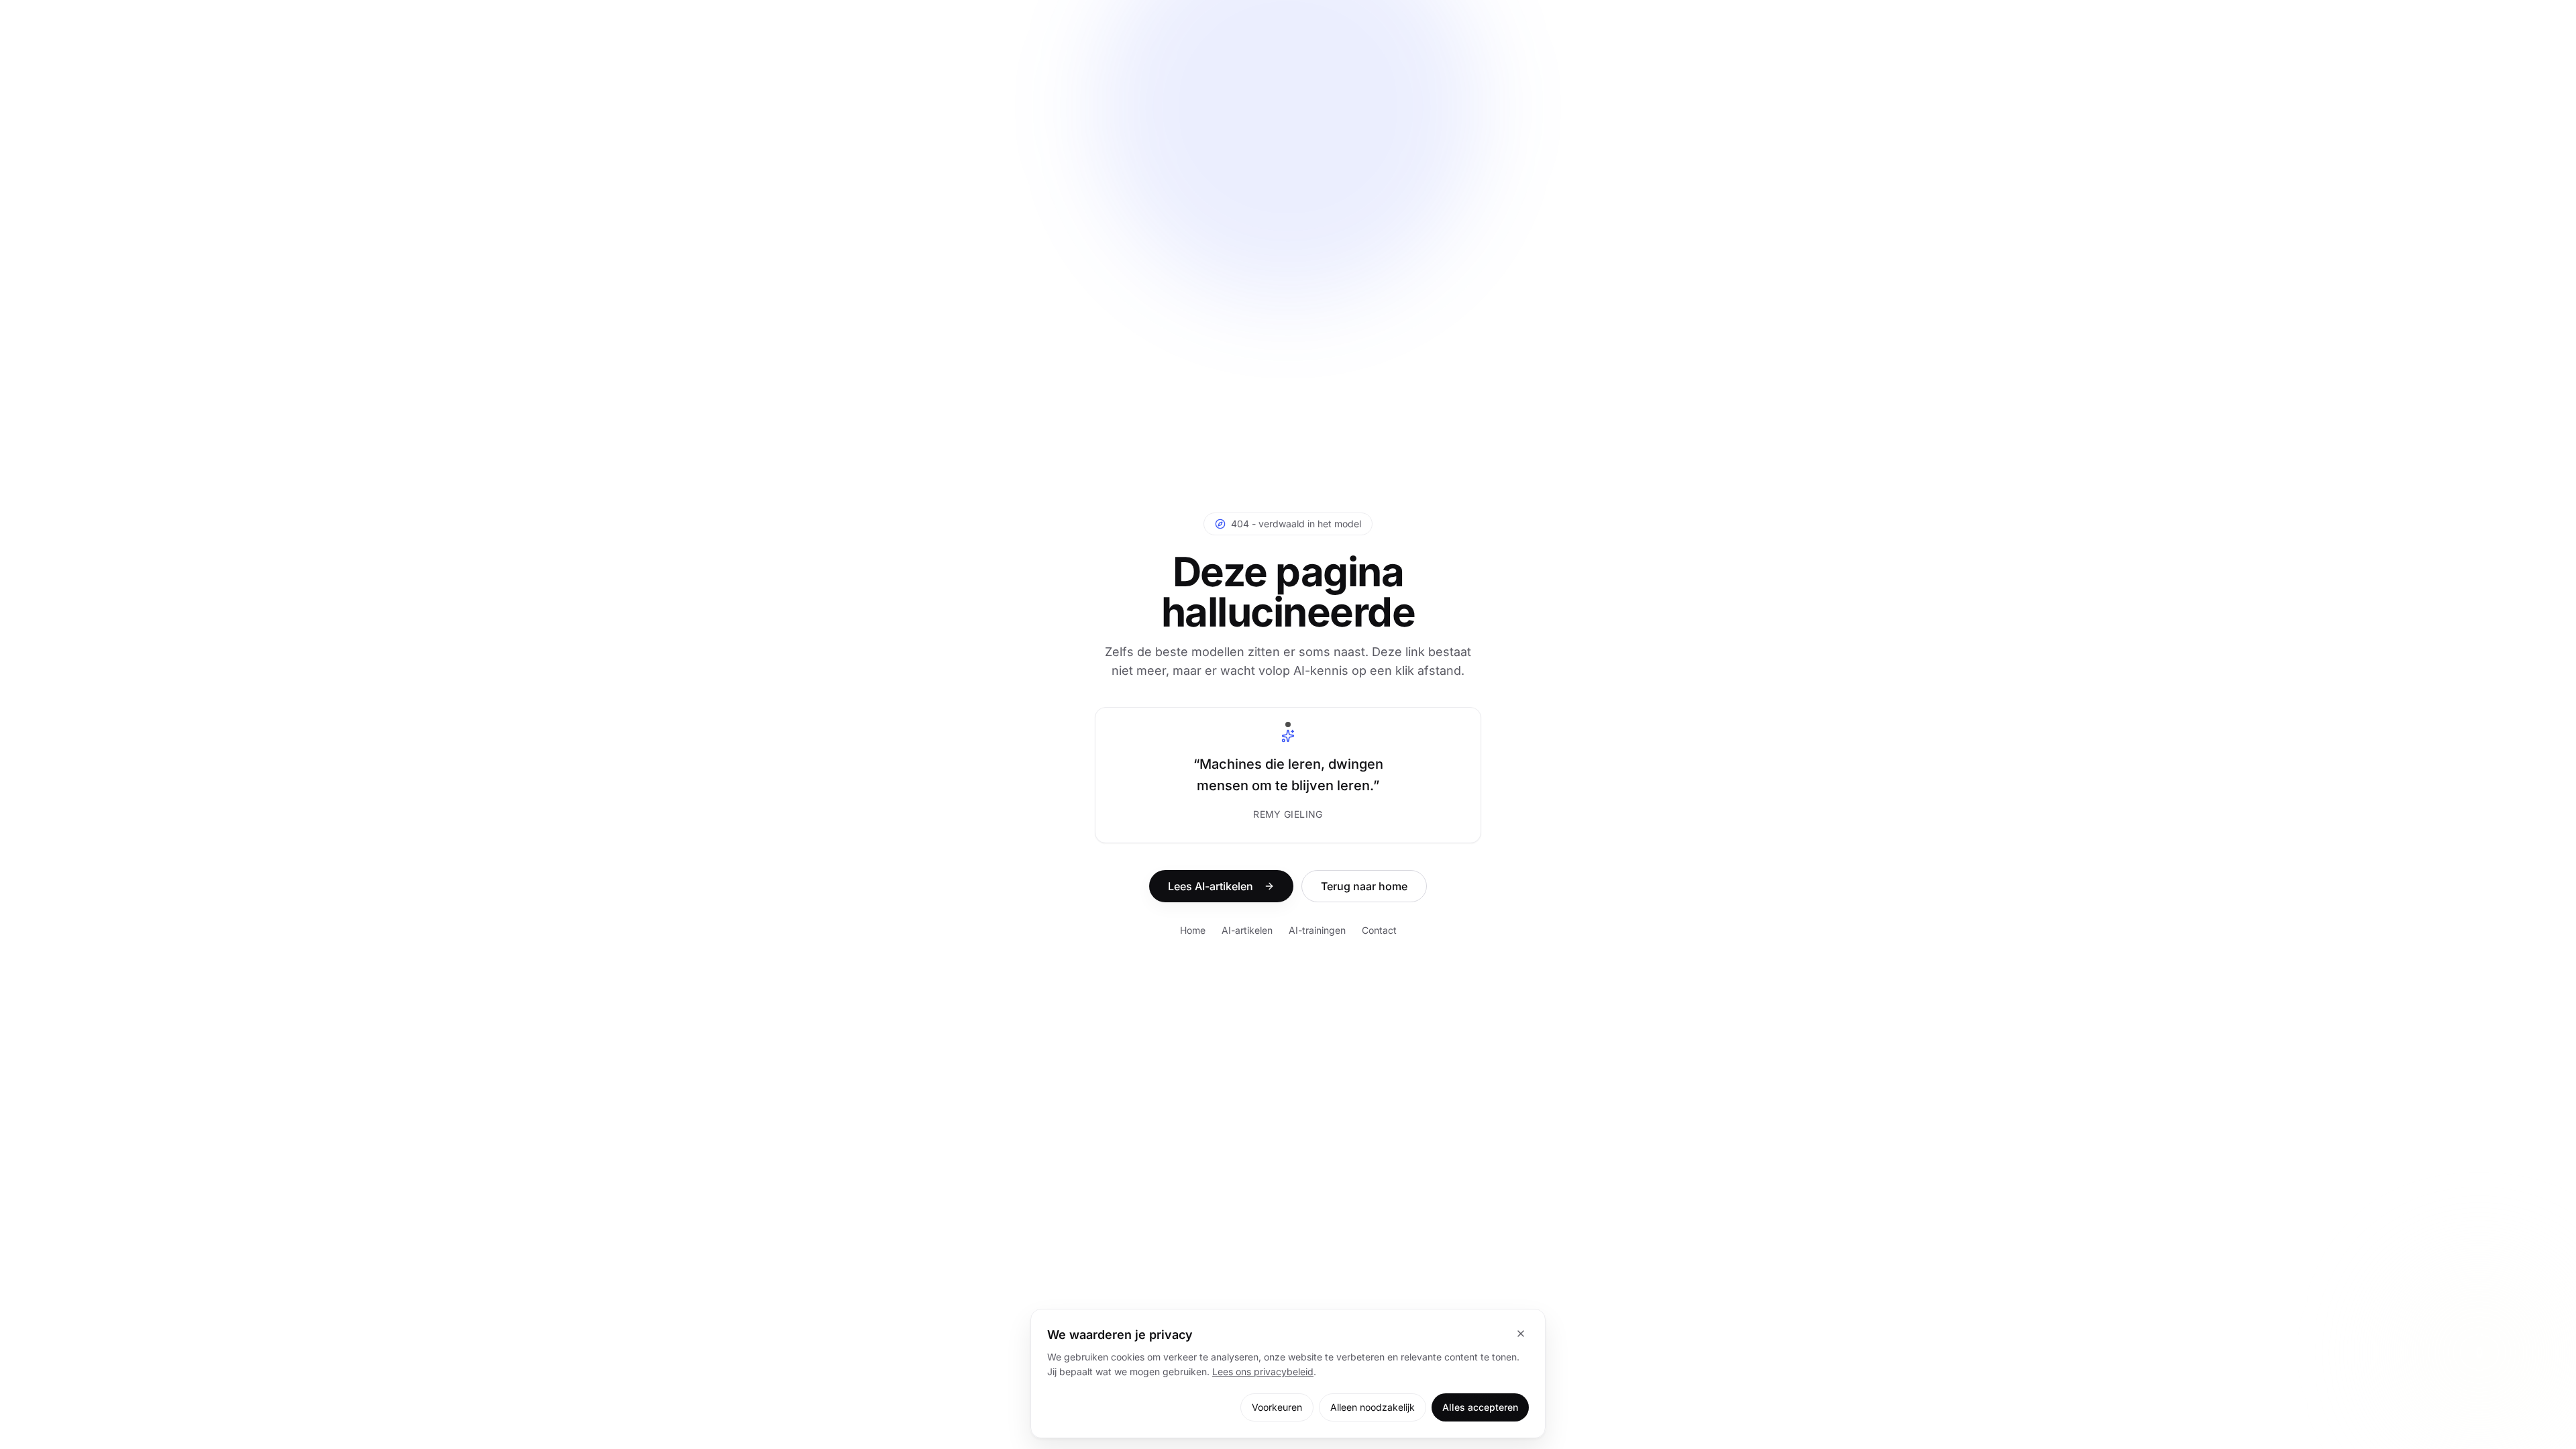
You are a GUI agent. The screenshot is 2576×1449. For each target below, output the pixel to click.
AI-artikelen (1247, 930)
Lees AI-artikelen (1211, 886)
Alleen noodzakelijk (1373, 1407)
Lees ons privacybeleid (1263, 1372)
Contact (1379, 930)
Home (1193, 930)
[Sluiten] (1521, 1334)
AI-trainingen (1317, 930)
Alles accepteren (1480, 1407)
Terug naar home (1364, 886)
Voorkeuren (1277, 1407)
